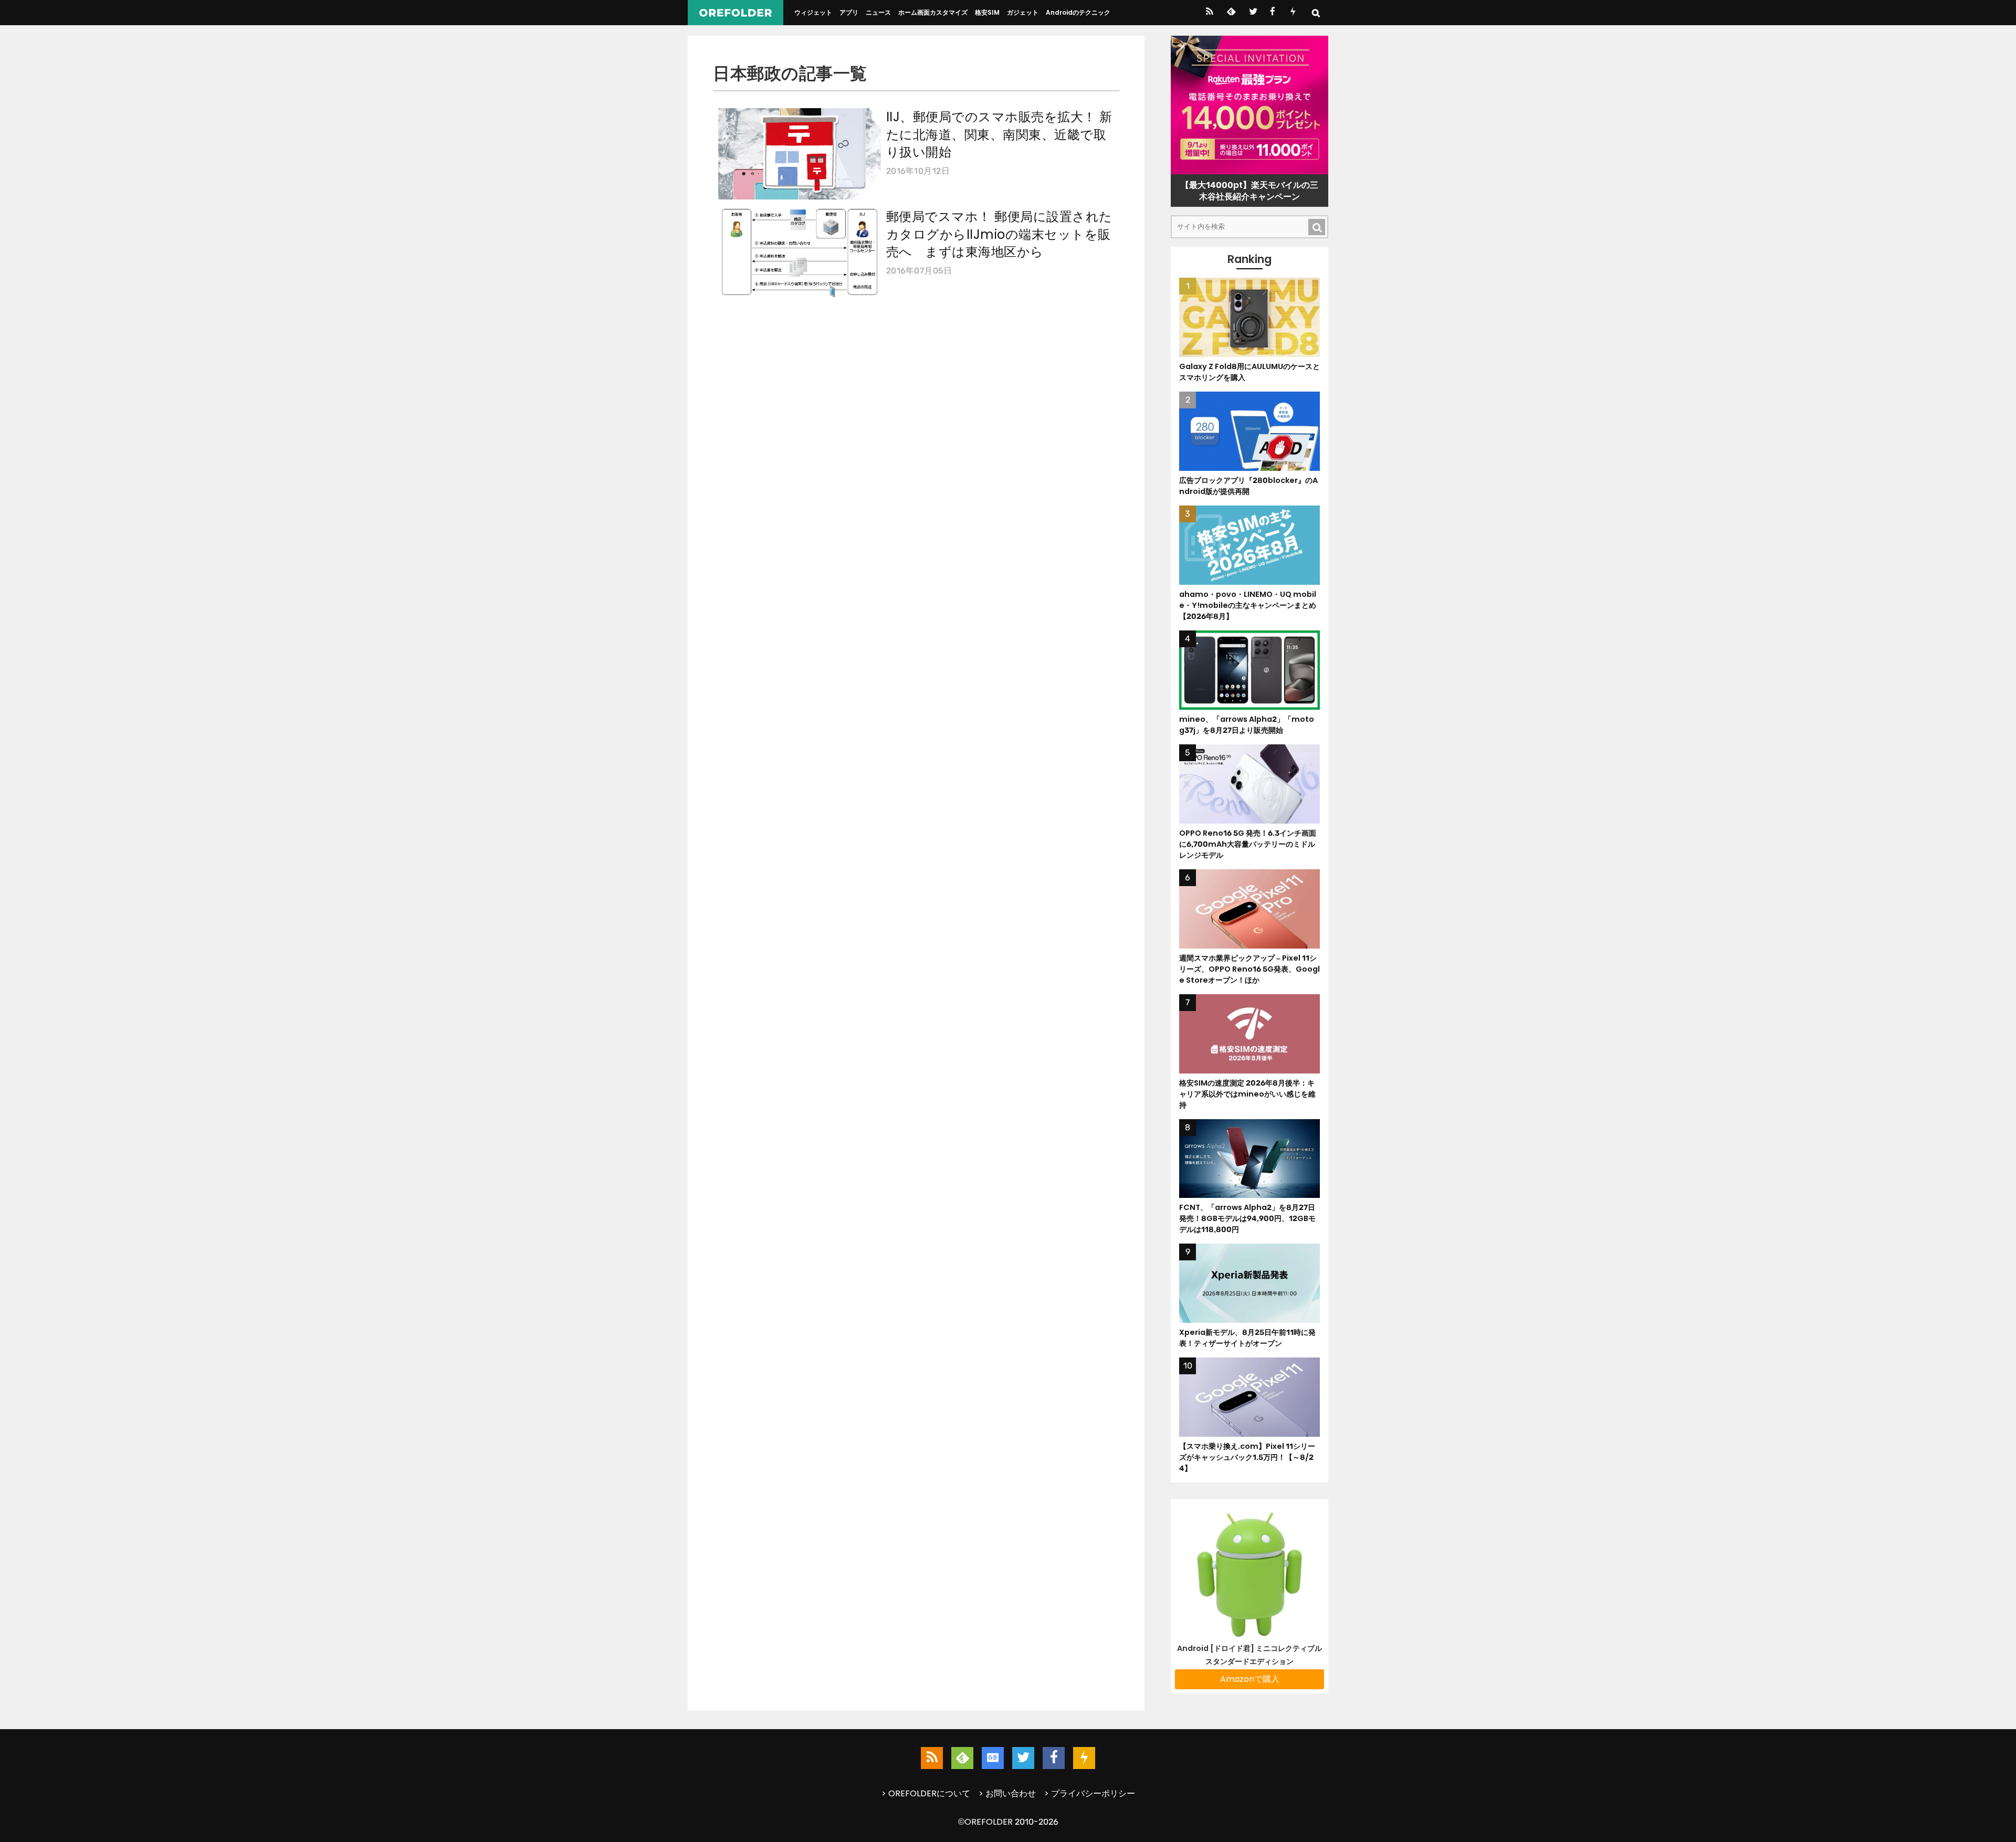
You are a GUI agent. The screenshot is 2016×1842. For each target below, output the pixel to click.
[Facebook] (1272, 13)
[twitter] (1252, 13)
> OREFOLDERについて (926, 1793)
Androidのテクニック (1078, 12)
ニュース (878, 12)
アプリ (849, 12)
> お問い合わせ (1007, 1793)
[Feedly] (1230, 13)
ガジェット (1023, 12)
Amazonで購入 (1250, 1679)
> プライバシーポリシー (1090, 1793)
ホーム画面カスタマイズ (933, 12)
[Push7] (1293, 13)
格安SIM (987, 12)
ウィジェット (813, 12)
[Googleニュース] (993, 1758)
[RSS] (1209, 13)
